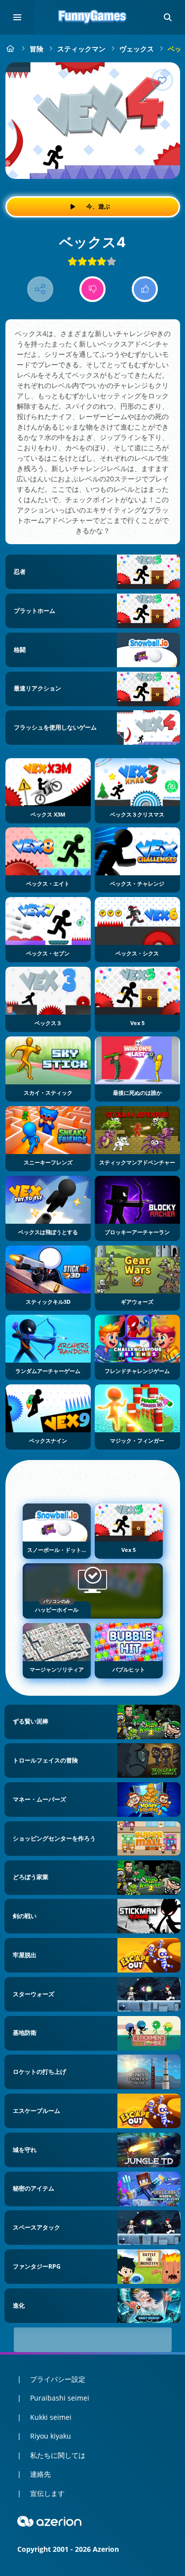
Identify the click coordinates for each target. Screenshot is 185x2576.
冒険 (37, 49)
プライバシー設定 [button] (58, 2379)
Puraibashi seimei (60, 2398)
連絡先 (40, 2474)
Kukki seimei (51, 2417)
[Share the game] (40, 289)
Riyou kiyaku (51, 2436)
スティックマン (81, 49)
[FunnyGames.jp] (11, 49)
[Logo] (93, 17)
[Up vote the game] (145, 289)
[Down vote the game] (92, 289)
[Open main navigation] (17, 17)
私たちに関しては (58, 2455)
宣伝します (47, 2493)
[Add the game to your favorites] (162, 80)
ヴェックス (137, 49)
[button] (168, 17)
